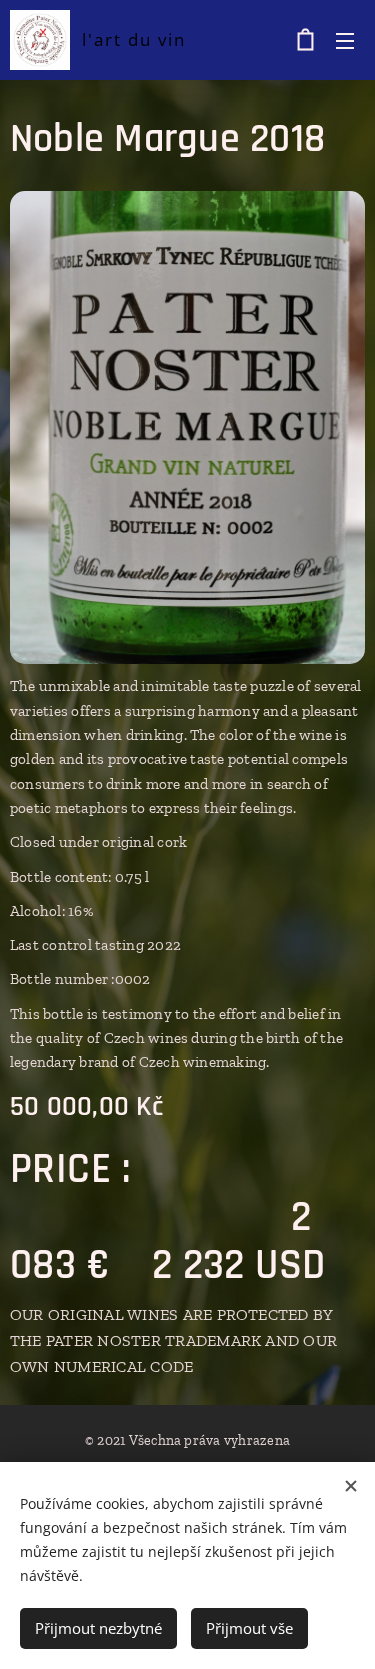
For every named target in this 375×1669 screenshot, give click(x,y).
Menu (345, 40)
